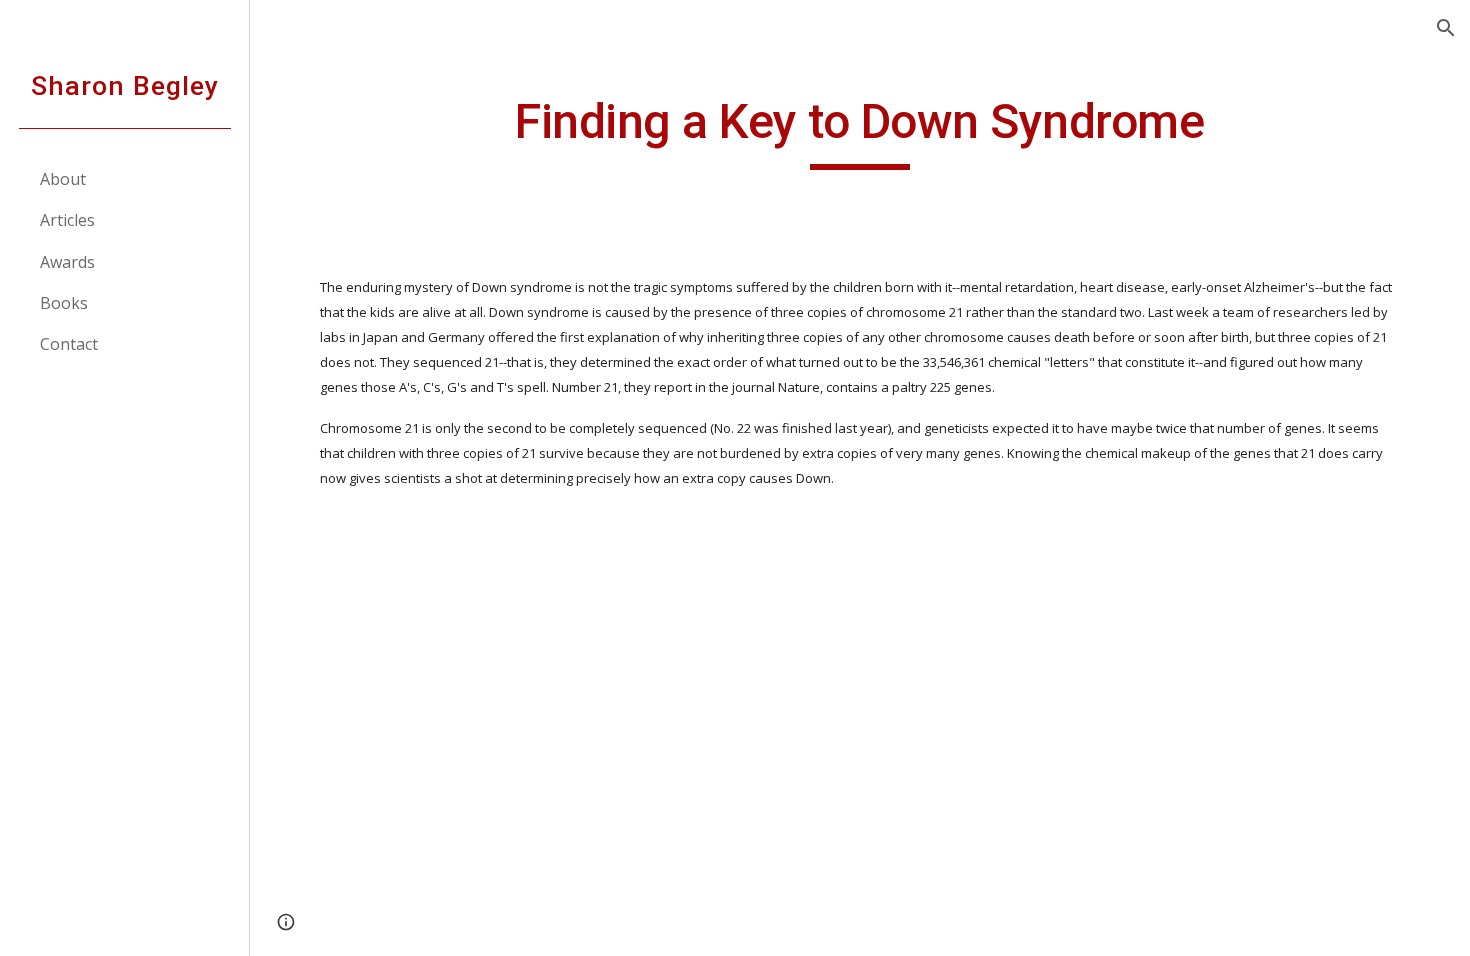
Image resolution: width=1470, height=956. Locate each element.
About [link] (63, 179)
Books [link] (64, 303)
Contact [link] (69, 344)
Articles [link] (67, 220)
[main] (859, 131)
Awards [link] (67, 262)
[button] (1446, 28)
